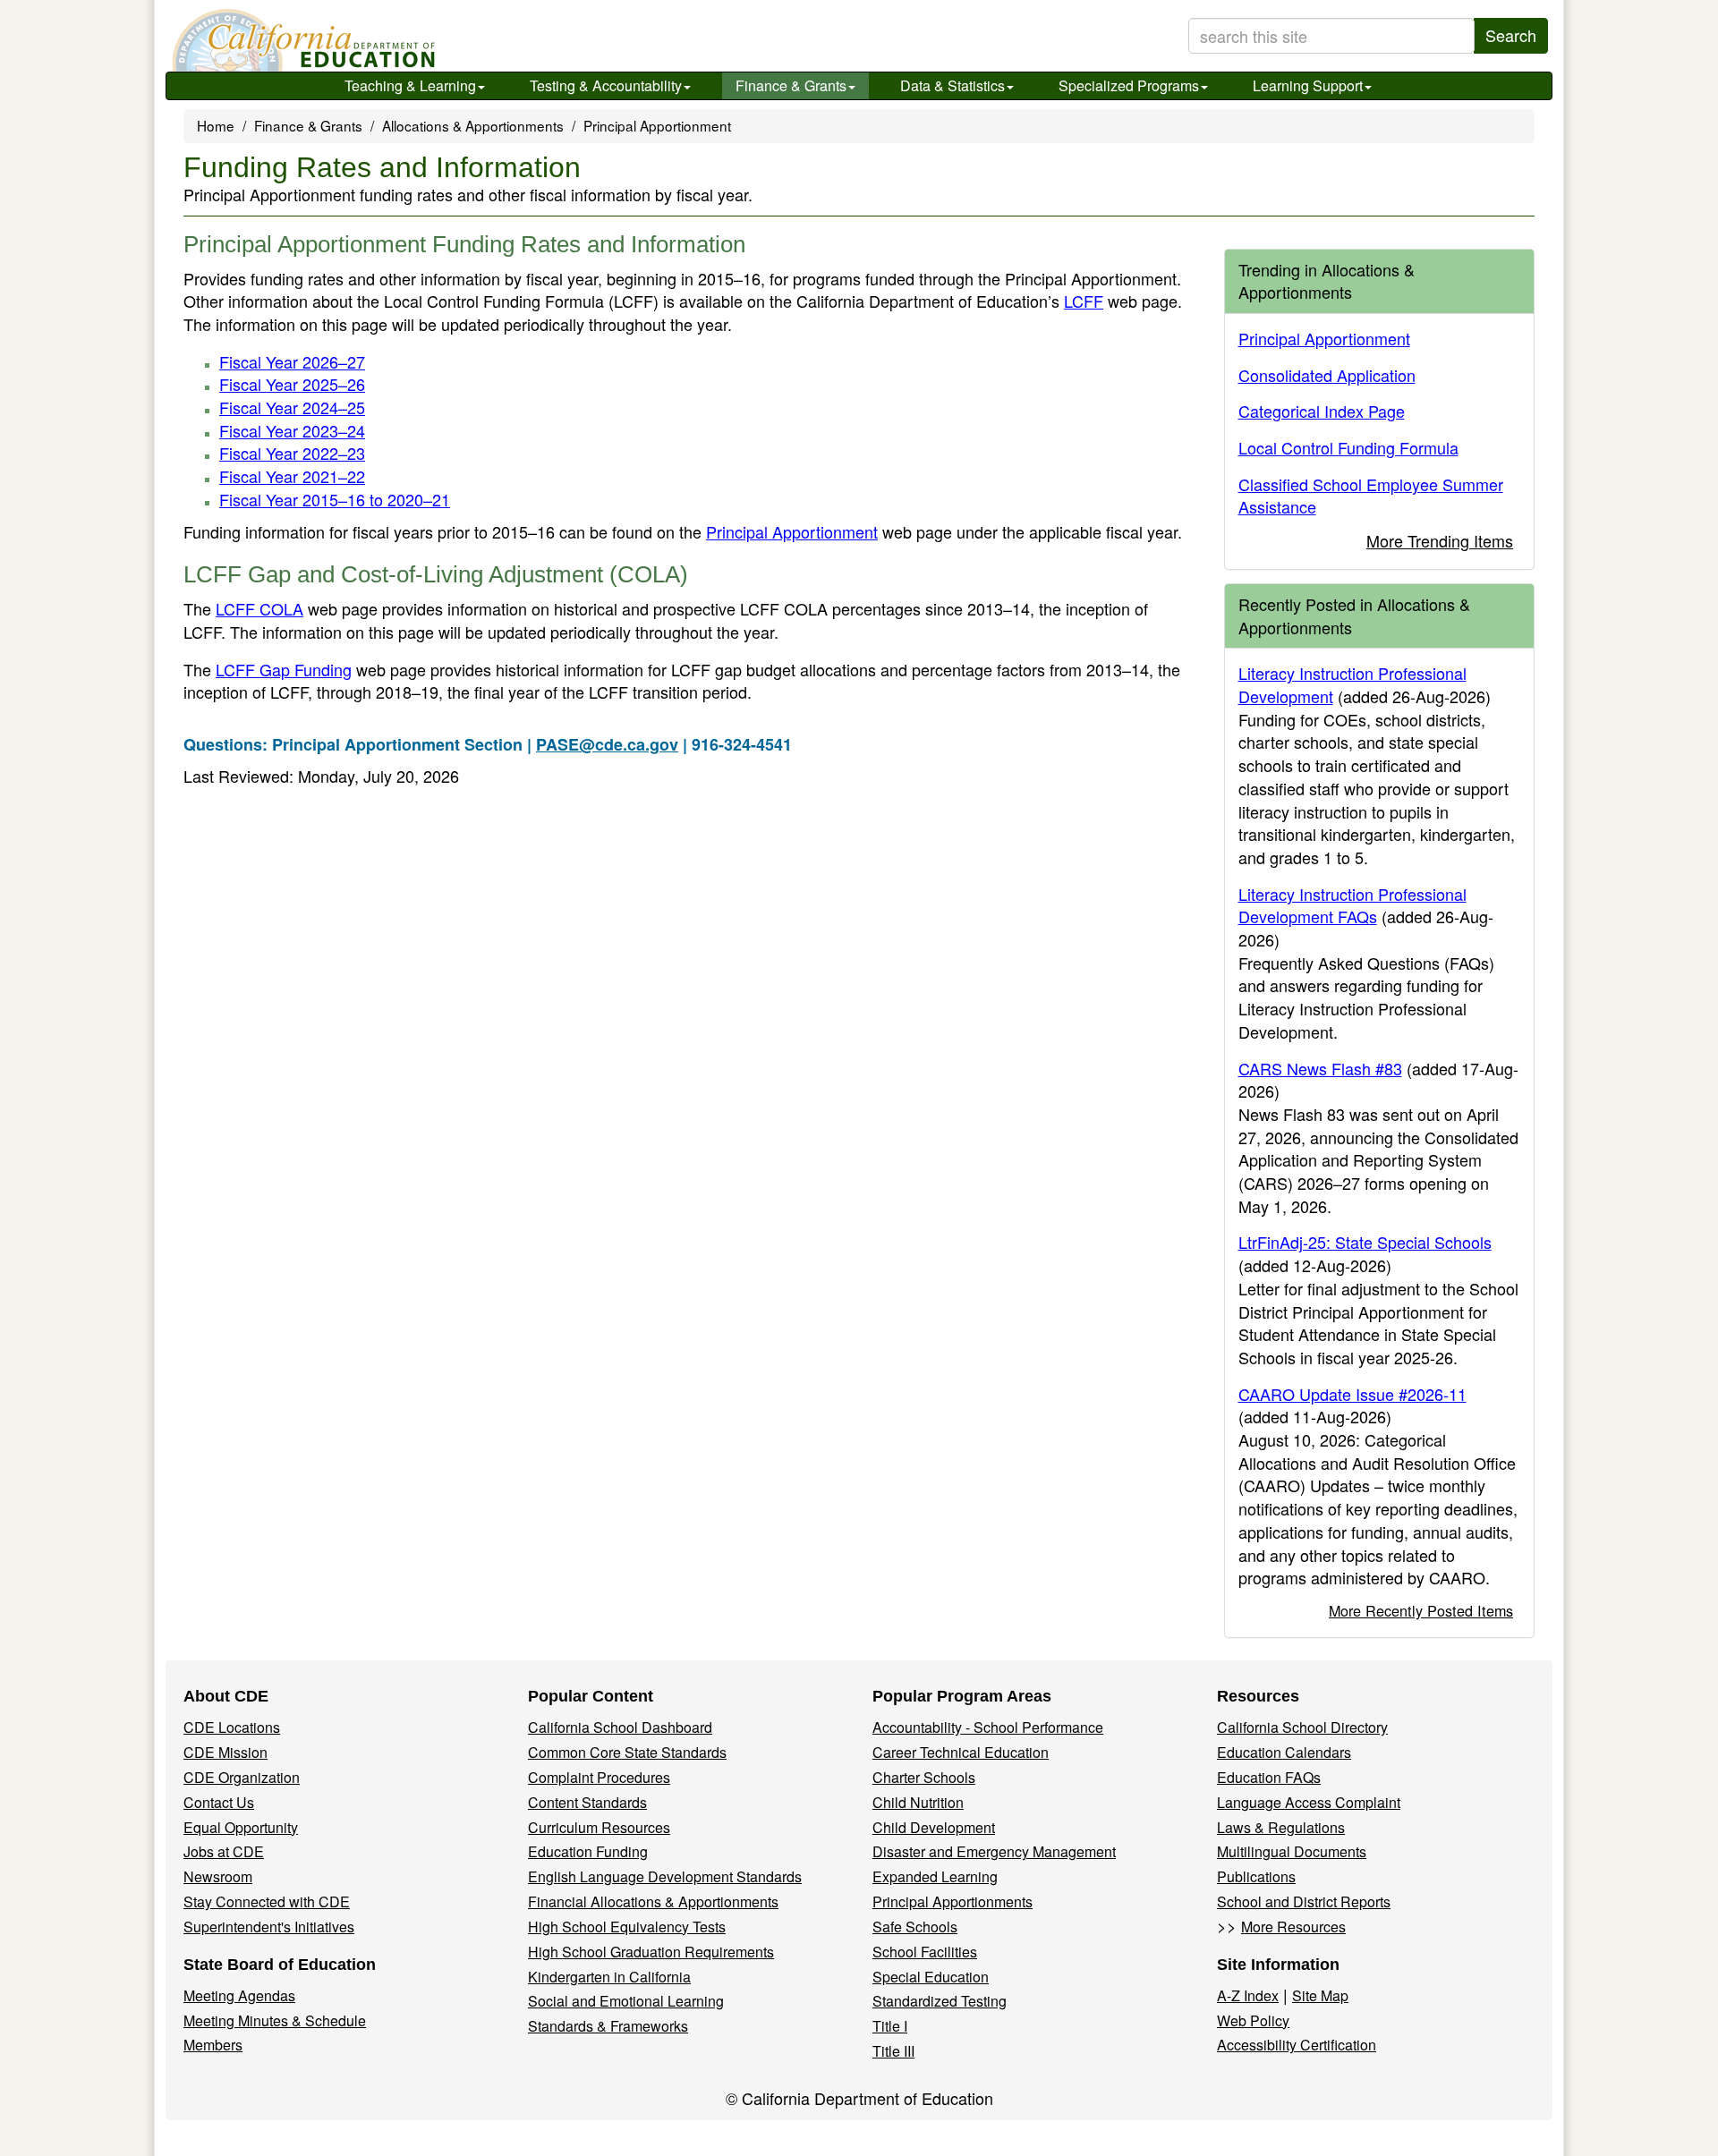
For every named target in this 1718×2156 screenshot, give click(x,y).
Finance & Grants (791, 85)
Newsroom (218, 1876)
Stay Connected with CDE (267, 1901)
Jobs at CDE (224, 1851)
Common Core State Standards (627, 1752)
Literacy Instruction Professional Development (1352, 684)
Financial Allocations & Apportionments (653, 1901)
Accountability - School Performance (988, 1727)
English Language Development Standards (665, 1876)
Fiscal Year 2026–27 (292, 361)
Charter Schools (924, 1777)
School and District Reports (1304, 1901)
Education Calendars (1284, 1752)
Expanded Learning (935, 1876)
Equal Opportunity (241, 1827)
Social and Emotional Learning (626, 2001)
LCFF (1084, 301)
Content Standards (587, 1802)
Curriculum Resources (599, 1827)
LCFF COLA (259, 608)
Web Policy (1253, 2020)
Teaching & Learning (410, 85)
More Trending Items (1440, 540)
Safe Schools (915, 1927)
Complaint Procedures (599, 1777)
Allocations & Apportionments (473, 125)
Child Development (934, 1827)
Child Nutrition (918, 1802)
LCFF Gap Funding (284, 669)
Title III (893, 2051)
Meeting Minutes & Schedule (275, 2020)
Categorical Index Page (1322, 411)
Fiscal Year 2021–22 (292, 476)
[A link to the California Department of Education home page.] (302, 40)
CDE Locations (232, 1727)
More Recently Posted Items (1421, 1610)
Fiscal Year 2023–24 (292, 430)
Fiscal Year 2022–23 (292, 453)
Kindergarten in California (609, 1977)
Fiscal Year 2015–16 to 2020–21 (335, 499)
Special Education (931, 1977)
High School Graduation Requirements (651, 1952)
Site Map (1320, 1995)
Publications (1256, 1876)
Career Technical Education (961, 1752)
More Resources (1293, 1927)
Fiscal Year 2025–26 (292, 384)
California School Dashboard (620, 1727)
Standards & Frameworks (608, 2026)
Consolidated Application (1327, 375)
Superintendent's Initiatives (269, 1927)
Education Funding (588, 1851)
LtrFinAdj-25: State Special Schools (1365, 1242)
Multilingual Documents (1292, 1851)
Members (213, 2045)
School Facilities (925, 1952)
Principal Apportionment (657, 125)
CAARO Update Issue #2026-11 (1352, 1394)
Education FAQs (1269, 1777)
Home (216, 125)
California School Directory (1302, 1727)
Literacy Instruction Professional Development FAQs (1352, 905)
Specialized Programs (1129, 85)
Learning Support (1308, 85)
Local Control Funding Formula (1348, 447)
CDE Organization (242, 1777)
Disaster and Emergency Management (994, 1851)
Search (1511, 35)
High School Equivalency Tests (627, 1927)
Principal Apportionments (953, 1901)
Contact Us (219, 1802)
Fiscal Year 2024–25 (292, 407)
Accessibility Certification (1297, 2045)
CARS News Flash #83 (1320, 1068)
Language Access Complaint (1309, 1802)
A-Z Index (1248, 1995)
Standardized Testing (940, 2001)
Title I (890, 2026)
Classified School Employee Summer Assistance (1371, 496)
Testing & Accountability (606, 85)
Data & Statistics (953, 85)
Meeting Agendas (239, 1995)
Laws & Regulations (1281, 1827)
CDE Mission (225, 1752)
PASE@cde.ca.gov (607, 744)
